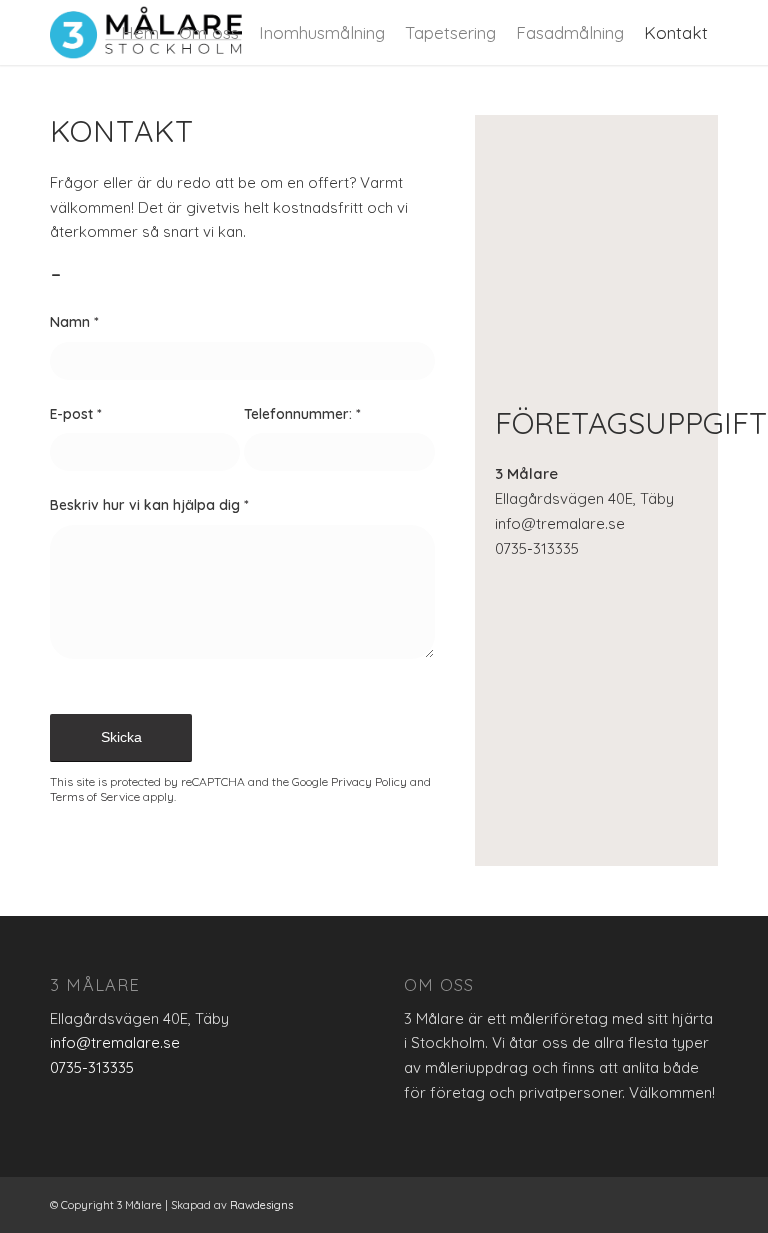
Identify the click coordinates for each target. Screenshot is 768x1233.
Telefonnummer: (302, 413)
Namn (74, 321)
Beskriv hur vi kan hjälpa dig (149, 504)
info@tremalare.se (560, 523)
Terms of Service (95, 796)
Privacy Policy (369, 781)
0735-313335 (537, 548)
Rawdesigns (261, 1205)
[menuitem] (140, 32)
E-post (76, 413)
